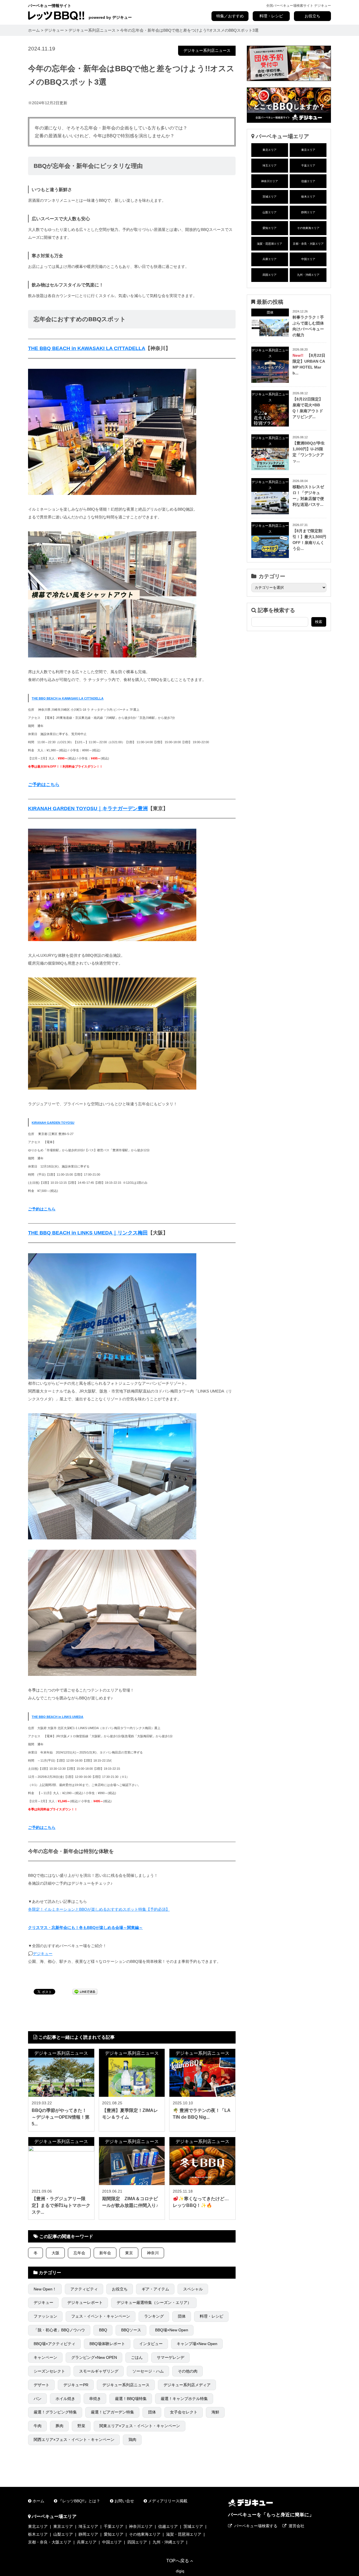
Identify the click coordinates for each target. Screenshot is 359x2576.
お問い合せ (124, 2501)
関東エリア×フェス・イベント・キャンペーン (140, 2426)
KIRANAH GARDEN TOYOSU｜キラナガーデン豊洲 (88, 809)
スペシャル (193, 2289)
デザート (42, 2385)
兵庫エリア (270, 259)
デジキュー (43, 1954)
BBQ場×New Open (172, 2330)
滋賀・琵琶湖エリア (270, 244)
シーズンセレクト (49, 2371)
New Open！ (45, 2289)
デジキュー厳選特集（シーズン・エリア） (154, 2302)
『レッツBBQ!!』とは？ (79, 2501)
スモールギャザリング (99, 2371)
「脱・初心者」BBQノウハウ (59, 2330)
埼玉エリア (270, 165)
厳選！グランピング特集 (55, 2412)
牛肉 (38, 2426)
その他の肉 (188, 2371)
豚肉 (59, 2426)
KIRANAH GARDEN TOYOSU (53, 1123)
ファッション (45, 2316)
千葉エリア (308, 165)
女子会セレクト (184, 2412)
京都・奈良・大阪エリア (308, 244)
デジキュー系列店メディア (187, 2385)
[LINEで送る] (85, 1991)
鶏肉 (132, 2440)
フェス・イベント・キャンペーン (101, 2316)
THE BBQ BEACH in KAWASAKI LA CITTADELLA (87, 348)
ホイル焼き (65, 2399)
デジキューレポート (85, 2302)
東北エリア (270, 150)
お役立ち (312, 16)
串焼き (95, 2399)
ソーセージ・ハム (148, 2371)
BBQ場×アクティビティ (55, 2344)
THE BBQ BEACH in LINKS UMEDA (57, 1717)
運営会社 (296, 2526)
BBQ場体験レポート (107, 2344)
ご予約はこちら (44, 785)
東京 (129, 2253)
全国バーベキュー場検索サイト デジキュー (299, 6)
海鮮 (215, 2412)
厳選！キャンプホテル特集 (184, 2399)
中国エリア (308, 259)
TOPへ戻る (178, 2561)
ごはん (137, 2357)
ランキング (154, 2316)
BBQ (103, 2330)
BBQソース (131, 2330)
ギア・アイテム (155, 2289)
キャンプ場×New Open (197, 2344)
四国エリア (270, 275)
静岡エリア (308, 212)
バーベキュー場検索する (256, 2526)
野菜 (81, 2426)
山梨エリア (270, 212)
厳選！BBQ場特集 (131, 2399)
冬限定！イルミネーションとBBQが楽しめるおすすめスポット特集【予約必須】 (99, 1909)
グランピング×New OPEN (94, 2357)
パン (38, 2399)
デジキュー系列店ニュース (207, 50)
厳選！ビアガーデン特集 (112, 2412)
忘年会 (79, 2253)
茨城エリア (270, 197)
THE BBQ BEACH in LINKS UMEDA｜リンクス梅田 (88, 1233)
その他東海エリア (308, 228)
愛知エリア (270, 228)
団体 (182, 2316)
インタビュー (151, 2344)
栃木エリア (308, 197)
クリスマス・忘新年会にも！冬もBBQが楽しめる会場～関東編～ (85, 1928)
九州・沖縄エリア (308, 275)
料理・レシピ (271, 16)
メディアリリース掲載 (168, 2501)
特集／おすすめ (230, 16)
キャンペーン (45, 2357)
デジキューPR (76, 2385)
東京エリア (308, 150)
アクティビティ (84, 2289)
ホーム (38, 2501)
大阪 (56, 2253)
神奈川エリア (270, 181)
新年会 (105, 2253)
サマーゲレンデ (171, 2357)
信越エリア (308, 181)
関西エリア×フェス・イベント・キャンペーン (74, 2440)
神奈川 (153, 2253)
